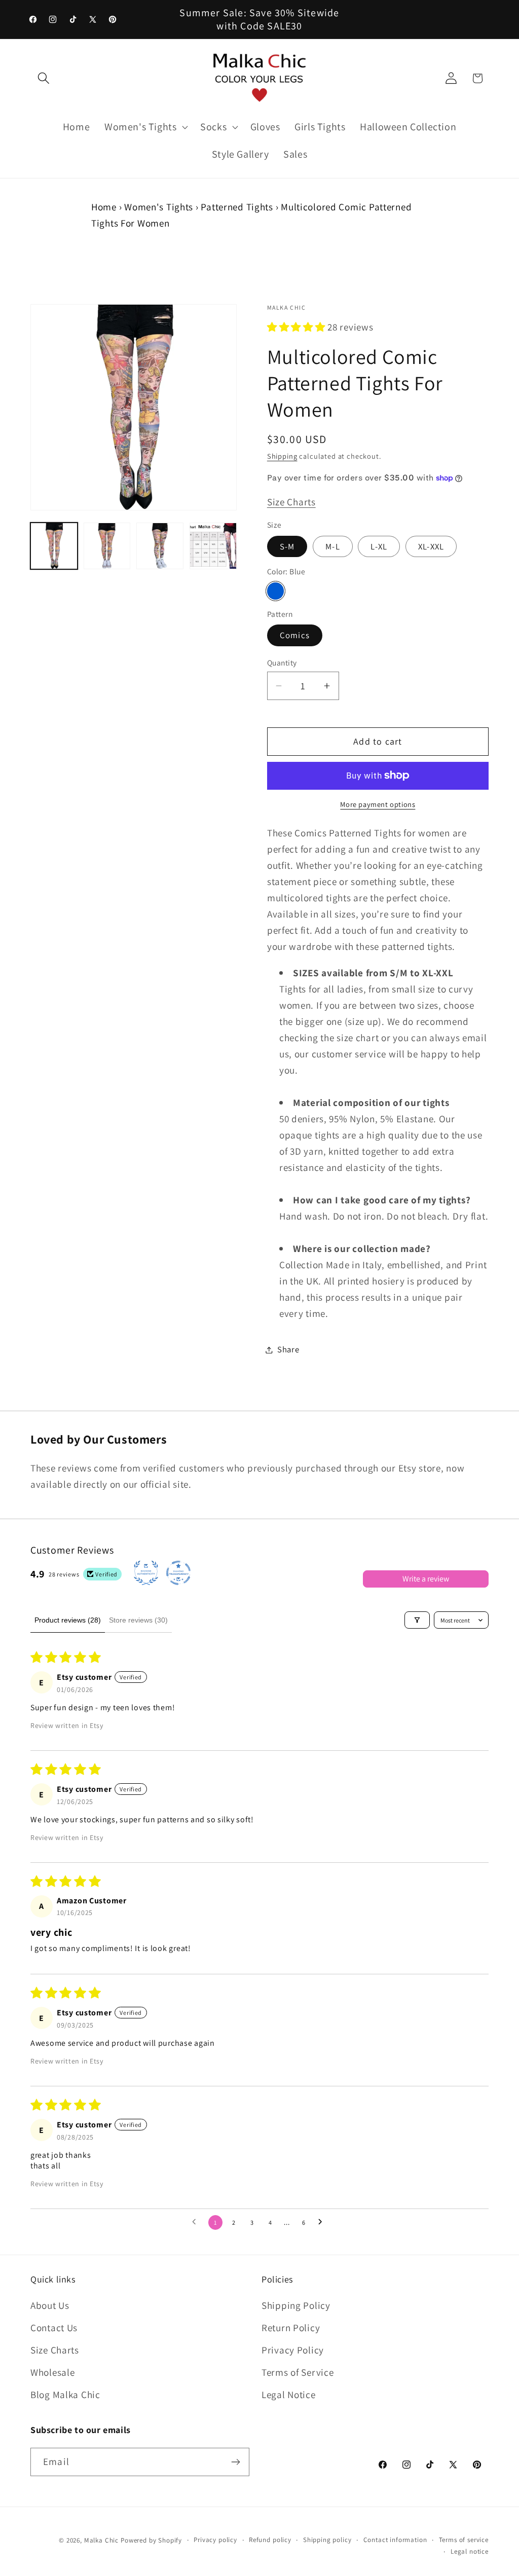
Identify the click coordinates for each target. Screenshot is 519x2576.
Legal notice (470, 2551)
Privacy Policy (293, 2350)
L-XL (379, 546)
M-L (333, 546)
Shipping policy (327, 2540)
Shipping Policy (296, 2305)
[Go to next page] (323, 2222)
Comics (295, 635)
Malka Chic (101, 2540)
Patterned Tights (237, 207)
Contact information (395, 2540)
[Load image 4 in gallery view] (213, 546)
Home (104, 207)
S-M (287, 546)
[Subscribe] (235, 2462)
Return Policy (291, 2328)
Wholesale (52, 2372)
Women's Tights (159, 207)
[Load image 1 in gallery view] (54, 546)
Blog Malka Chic (65, 2395)
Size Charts (291, 502)
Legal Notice (289, 2395)
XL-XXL (431, 546)
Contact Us (54, 2328)
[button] (44, 78)
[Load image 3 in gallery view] (160, 546)
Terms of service (464, 2540)
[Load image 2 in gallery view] (107, 546)
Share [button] (288, 1349)
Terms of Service (298, 2372)
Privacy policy (215, 2540)
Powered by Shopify (151, 2540)
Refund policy (270, 2540)
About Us (50, 2305)
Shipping (282, 456)
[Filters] (417, 1620)
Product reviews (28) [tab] (68, 1620)
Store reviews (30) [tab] (138, 1620)
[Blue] (276, 591)
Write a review (426, 1579)
